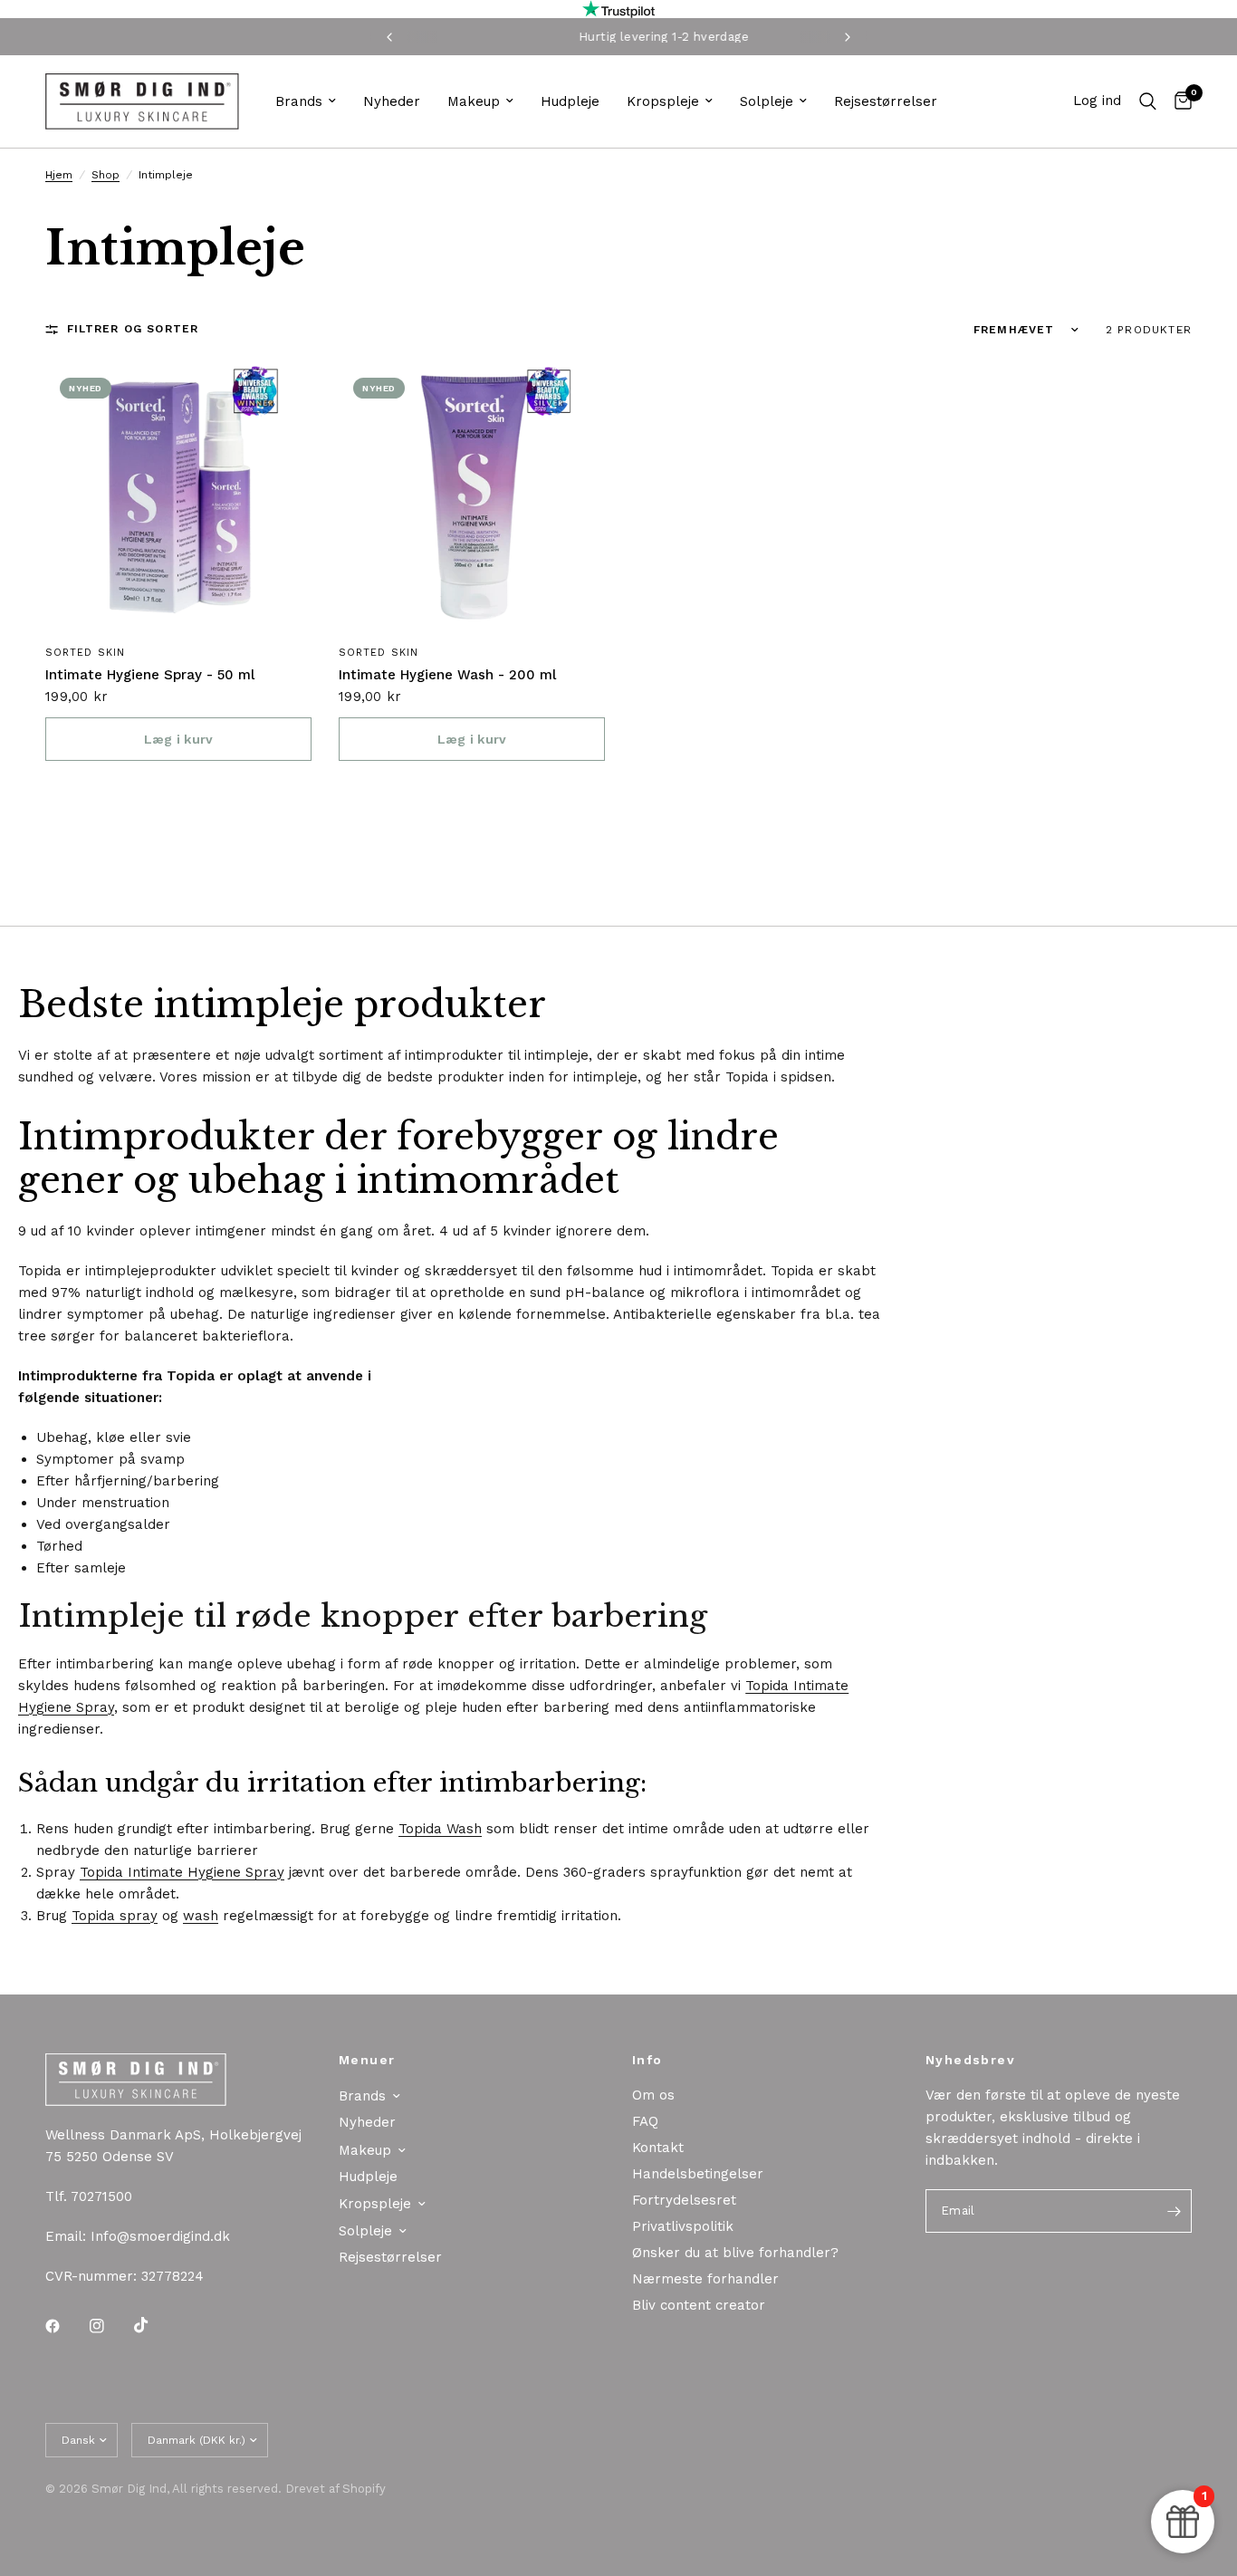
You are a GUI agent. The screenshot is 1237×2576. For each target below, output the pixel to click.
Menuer (367, 2060)
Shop (105, 175)
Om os (653, 2095)
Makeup (474, 101)
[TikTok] (154, 2325)
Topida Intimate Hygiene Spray (182, 1872)
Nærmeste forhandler (705, 2279)
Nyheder (392, 101)
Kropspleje (663, 101)
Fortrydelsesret (684, 2200)
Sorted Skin (85, 653)
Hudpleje (570, 101)
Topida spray (115, 1916)
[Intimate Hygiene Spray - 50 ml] (178, 496)
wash (201, 1916)
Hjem (59, 175)
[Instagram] (110, 2326)
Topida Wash (440, 1829)
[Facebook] (65, 2326)
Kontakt (658, 2148)
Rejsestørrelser (886, 101)
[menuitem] (306, 101)
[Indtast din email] (1174, 2211)
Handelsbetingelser (698, 2174)
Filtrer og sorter (133, 329)
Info (647, 2060)
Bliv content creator (699, 2305)
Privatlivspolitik (683, 2226)
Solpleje (767, 101)
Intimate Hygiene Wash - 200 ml (447, 675)
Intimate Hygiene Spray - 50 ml (150, 675)
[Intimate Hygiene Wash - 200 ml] (472, 496)
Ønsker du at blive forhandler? (735, 2253)
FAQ (645, 2121)
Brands (299, 101)
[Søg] (1148, 101)
